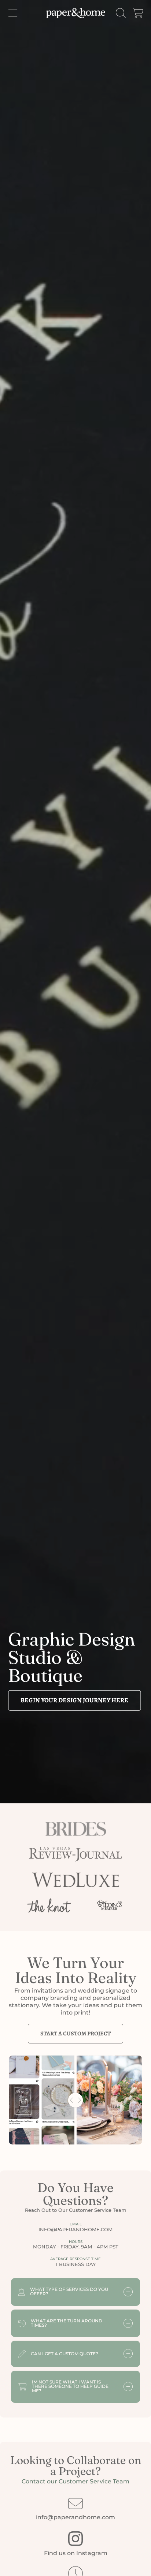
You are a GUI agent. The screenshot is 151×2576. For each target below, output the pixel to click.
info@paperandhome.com (75, 2517)
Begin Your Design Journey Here (74, 1700)
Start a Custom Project (75, 2034)
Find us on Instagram (76, 2553)
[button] (13, 13)
